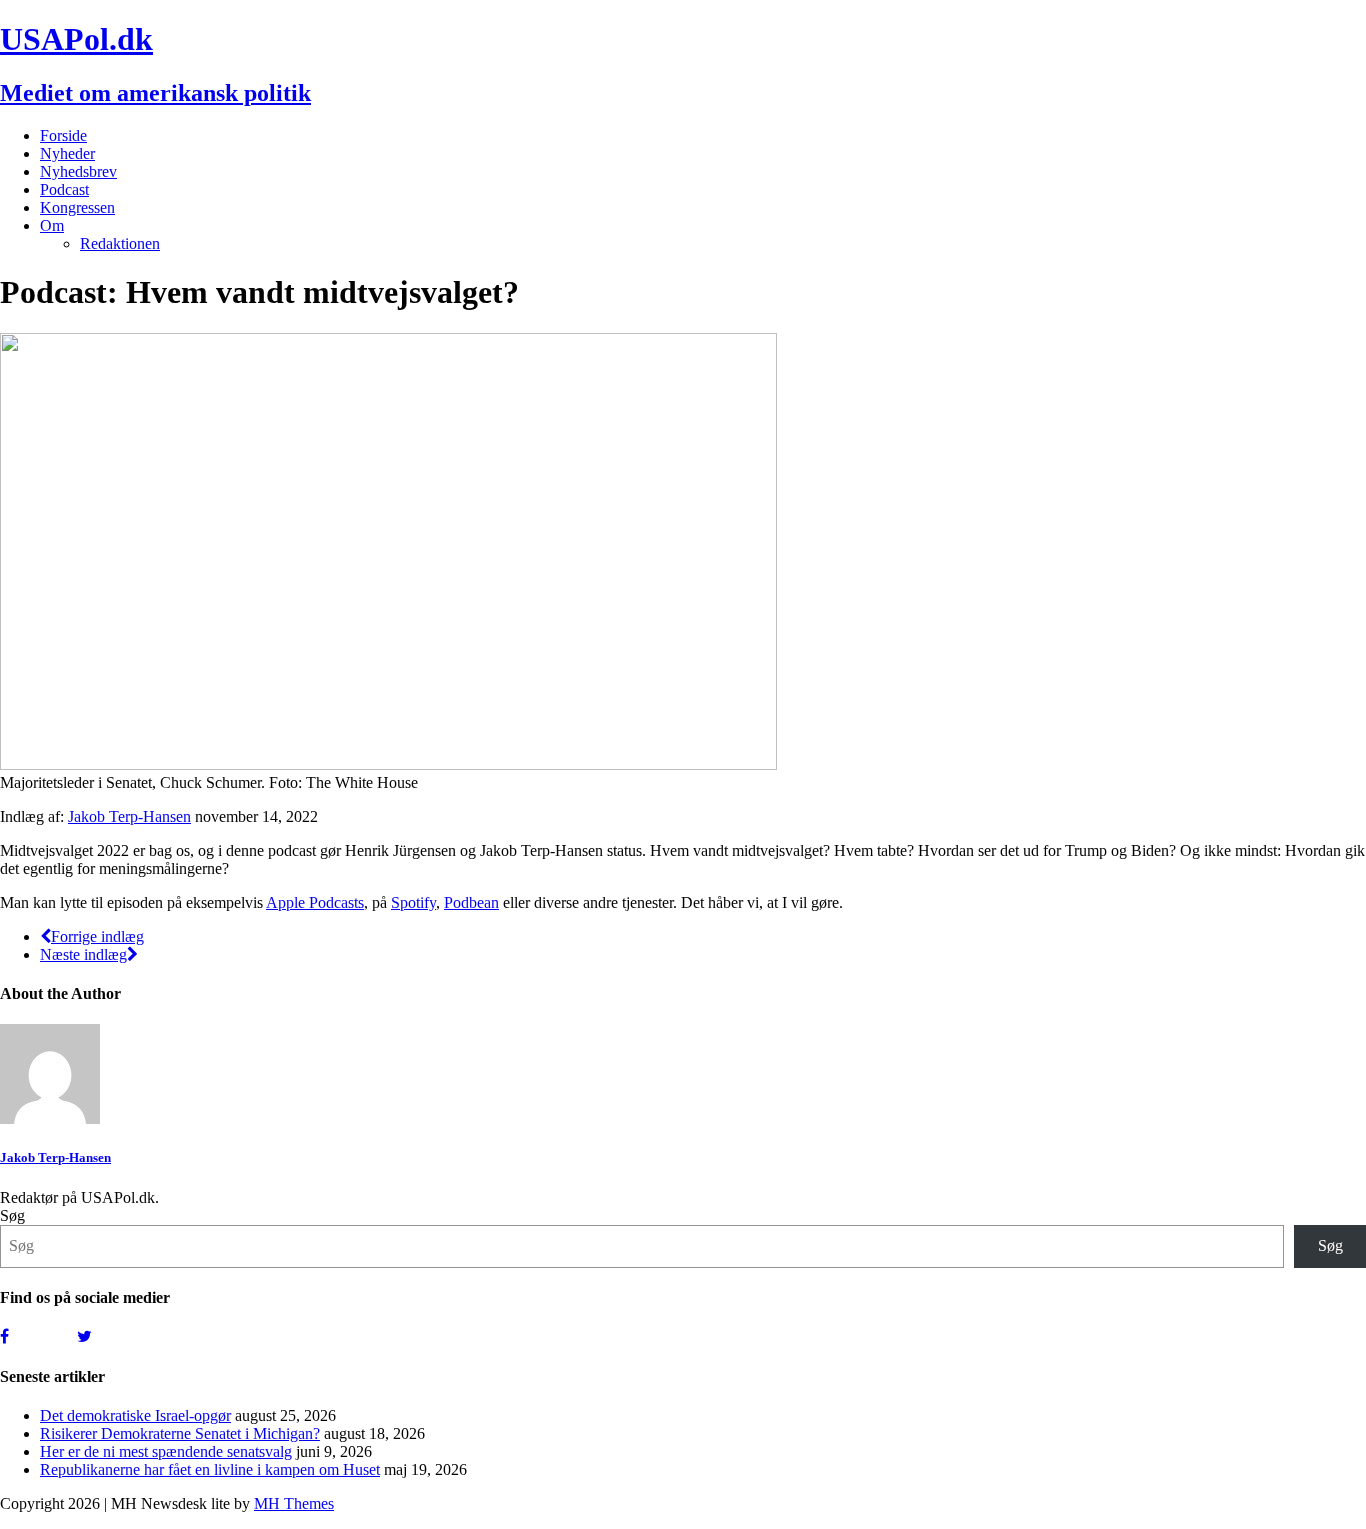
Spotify (413, 902)
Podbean (471, 902)
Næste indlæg (83, 954)
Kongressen (77, 207)
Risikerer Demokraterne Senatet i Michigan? (180, 1433)
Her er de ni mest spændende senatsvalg (166, 1451)
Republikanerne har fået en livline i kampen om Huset (210, 1469)
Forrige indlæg (97, 936)
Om (52, 225)
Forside (63, 135)
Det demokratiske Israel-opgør (135, 1415)
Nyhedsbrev (78, 171)
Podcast (64, 189)
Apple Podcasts (315, 902)
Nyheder (67, 153)
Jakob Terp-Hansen (129, 816)
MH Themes (294, 1503)
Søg (12, 1215)
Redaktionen (120, 243)
